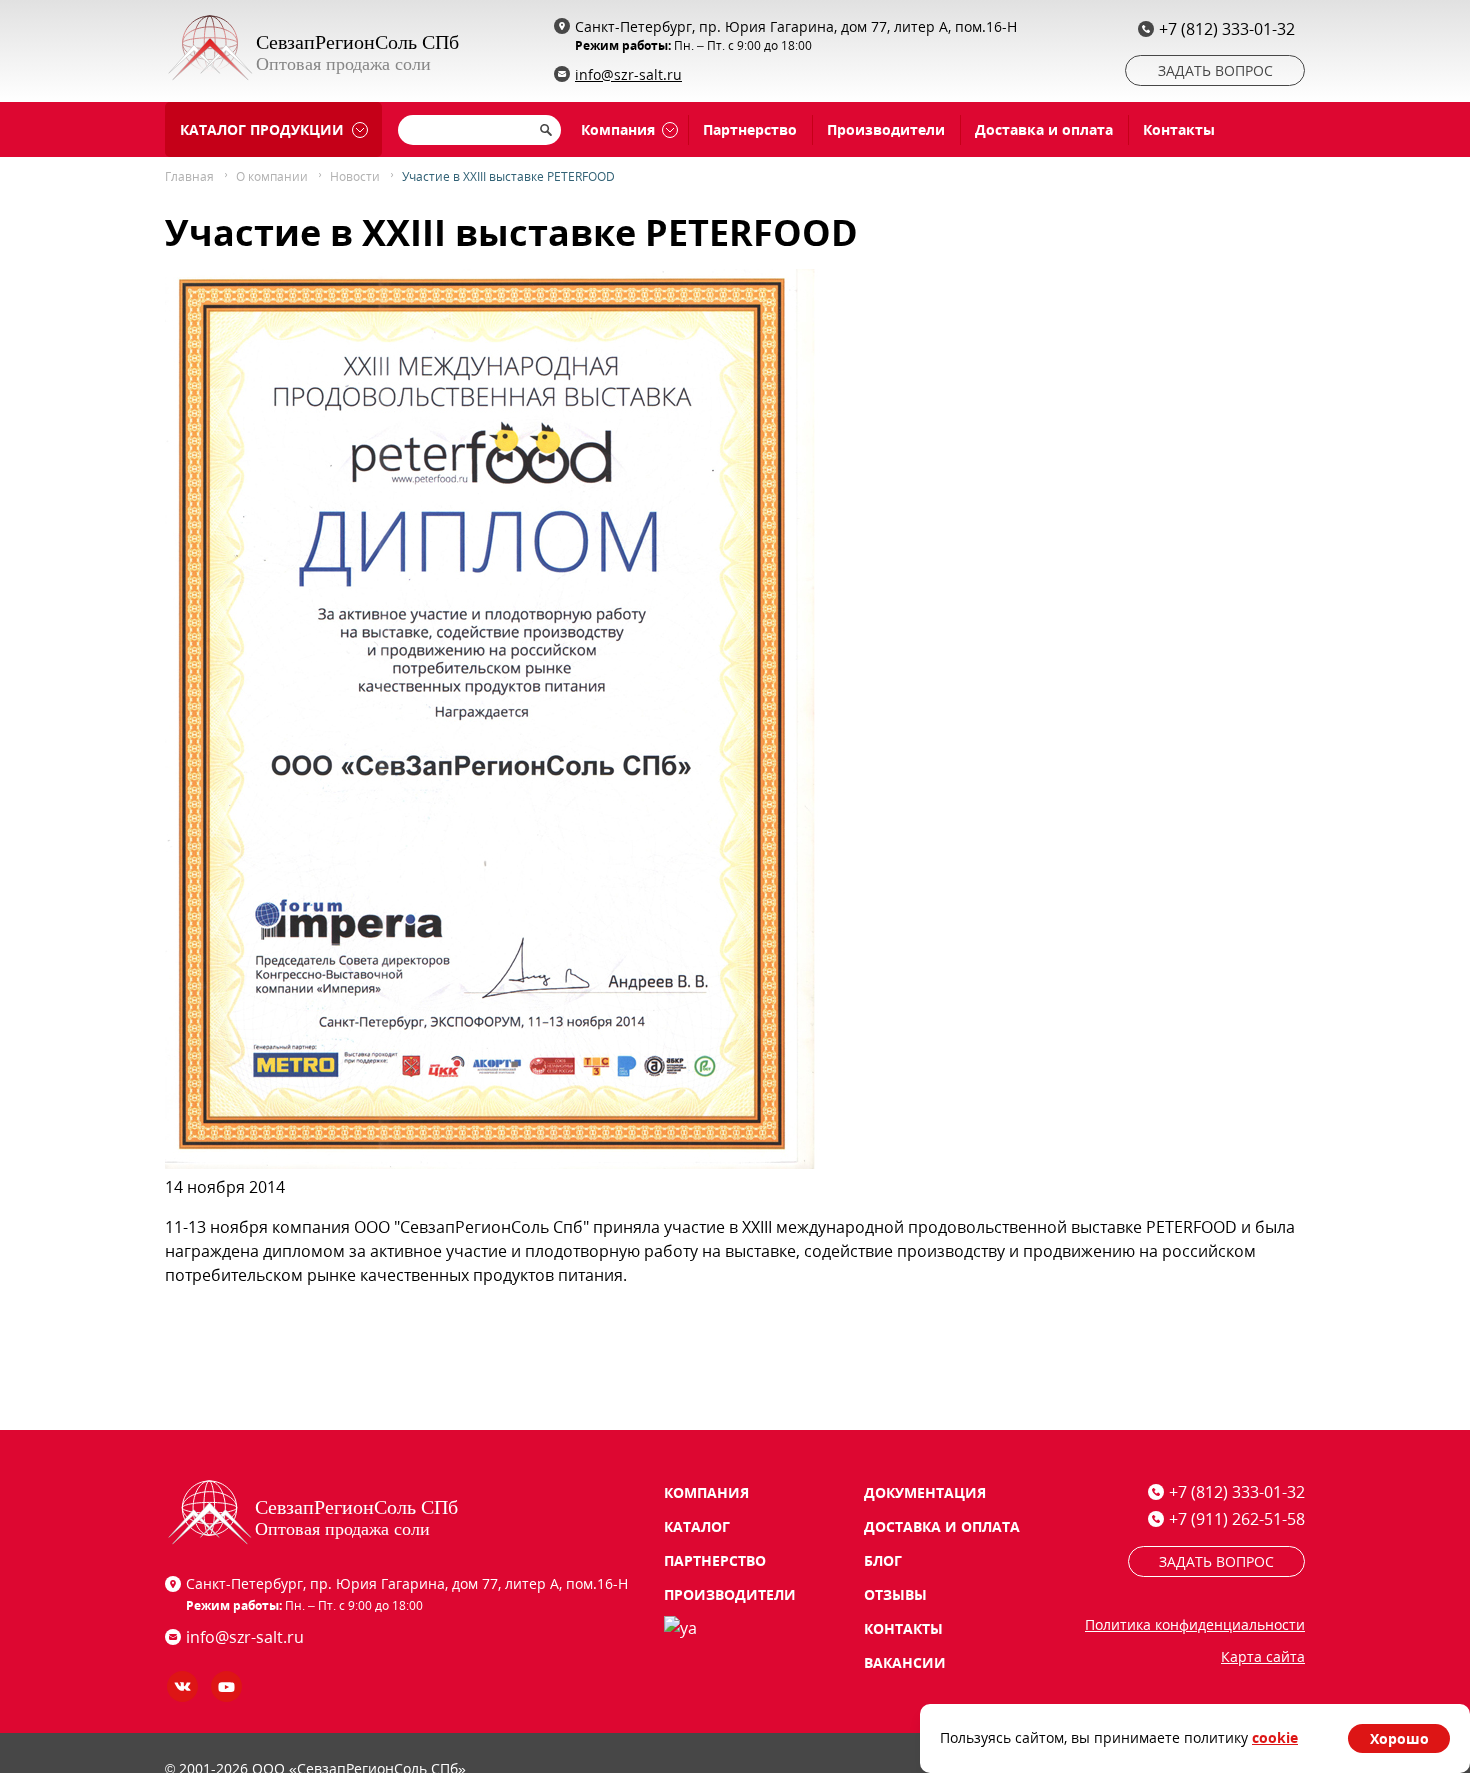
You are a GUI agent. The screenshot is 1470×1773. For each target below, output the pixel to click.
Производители (886, 129)
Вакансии (905, 1662)
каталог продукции (262, 129)
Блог (883, 1560)
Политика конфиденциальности (1195, 1624)
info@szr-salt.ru (628, 74)
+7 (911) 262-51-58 (1237, 1519)
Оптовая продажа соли (343, 64)
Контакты (1179, 129)
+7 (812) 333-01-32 (1227, 29)
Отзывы (895, 1594)
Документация (925, 1492)
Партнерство (750, 129)
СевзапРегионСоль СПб (357, 42)
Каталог (697, 1526)
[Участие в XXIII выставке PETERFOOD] (492, 1163)
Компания (618, 129)
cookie (1275, 1737)
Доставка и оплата (1044, 129)
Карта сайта (1263, 1656)
